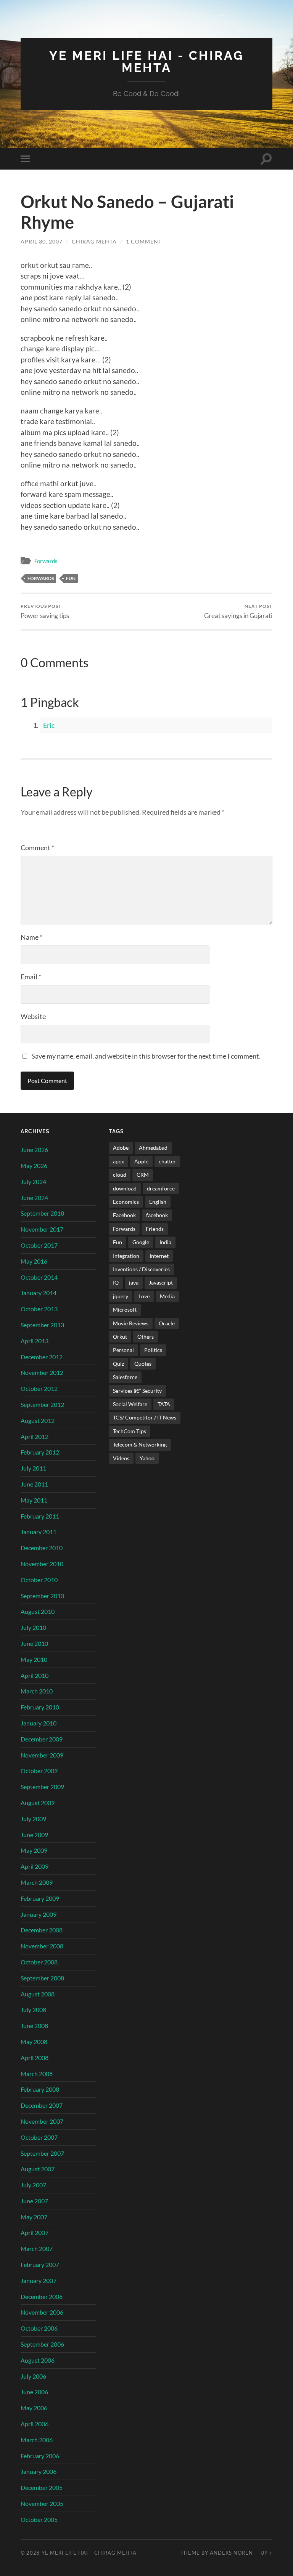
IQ (116, 1282)
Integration (126, 1256)
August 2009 (38, 1803)
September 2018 (42, 1213)
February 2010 (40, 1707)
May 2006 (34, 2408)
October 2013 (39, 1309)
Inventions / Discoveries (141, 1269)
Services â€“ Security (137, 1391)
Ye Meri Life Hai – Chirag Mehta (89, 2553)
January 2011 (39, 1532)
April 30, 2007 (42, 241)
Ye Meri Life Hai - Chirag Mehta (146, 62)
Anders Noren (231, 2553)
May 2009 (34, 1850)
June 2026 (34, 1149)
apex (118, 1161)
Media (167, 1296)
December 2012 (42, 1357)
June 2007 (34, 2201)
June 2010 (34, 1643)
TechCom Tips (130, 1431)
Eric (49, 725)
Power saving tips (45, 611)
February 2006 (40, 2456)
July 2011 (33, 1468)
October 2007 (39, 2137)
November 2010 (42, 1564)
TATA (164, 1404)
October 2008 (39, 1962)
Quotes (143, 1364)
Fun (71, 578)
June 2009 (34, 1835)
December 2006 (42, 2296)
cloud (120, 1175)
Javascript (161, 1282)
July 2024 (33, 1181)
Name (31, 937)
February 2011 (40, 1516)
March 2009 (37, 1882)
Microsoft (125, 1310)
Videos (121, 1458)
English (158, 1202)
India (165, 1242)
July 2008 (33, 2010)
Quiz (118, 1364)
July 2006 (33, 2376)
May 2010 (34, 1659)
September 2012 (42, 1404)
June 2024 (34, 1197)
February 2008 (40, 2089)
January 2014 (39, 1293)
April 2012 (35, 1436)
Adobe (121, 1148)
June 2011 (34, 1484)
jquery (121, 1296)
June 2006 (34, 2392)
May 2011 (34, 1500)
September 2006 (42, 2344)
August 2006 (38, 2360)
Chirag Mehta (94, 241)
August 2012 (38, 1420)
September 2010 (42, 1596)
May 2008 (34, 2042)
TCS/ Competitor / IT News (145, 1417)
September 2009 (42, 1787)
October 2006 (39, 2328)
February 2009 (40, 1898)
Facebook (124, 1215)
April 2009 (35, 1866)
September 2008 (42, 1978)
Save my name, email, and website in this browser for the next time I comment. (146, 1056)
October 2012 (39, 1388)
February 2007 (40, 2264)
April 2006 (35, 2424)
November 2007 (42, 2121)
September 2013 (42, 1325)
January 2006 (39, 2471)
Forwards (46, 561)
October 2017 (39, 1245)
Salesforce (125, 1377)
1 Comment (144, 241)
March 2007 (37, 2248)
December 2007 (42, 2105)
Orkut (120, 1337)
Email (31, 977)
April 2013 (35, 1341)
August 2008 (38, 1994)
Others (146, 1337)
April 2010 (35, 1675)
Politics (153, 1350)
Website (33, 1016)
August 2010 (38, 1611)
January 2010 (39, 1723)
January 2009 (39, 1914)
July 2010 (33, 1627)
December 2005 (42, 2487)
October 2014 (39, 1277)
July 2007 (33, 2185)
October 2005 (39, 2519)
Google (141, 1242)
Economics (126, 1202)
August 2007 (38, 2169)
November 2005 (42, 2503)
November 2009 (42, 1755)
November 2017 (42, 1229)
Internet (159, 1256)
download (125, 1188)
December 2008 (42, 1930)
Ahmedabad (153, 1148)
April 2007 (35, 2232)
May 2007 (34, 2217)
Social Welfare (130, 1404)
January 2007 (39, 2280)
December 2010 (42, 1548)
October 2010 (39, 1580)
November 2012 (42, 1372)
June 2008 (34, 2026)
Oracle (167, 1323)
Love (144, 1296)
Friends (155, 1229)
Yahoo (147, 1458)
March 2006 (37, 2440)
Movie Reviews (131, 1323)
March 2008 (37, 2074)
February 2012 (40, 1452)
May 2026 (34, 1165)
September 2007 (42, 2153)
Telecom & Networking (140, 1444)
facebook (157, 1215)
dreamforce (161, 1188)
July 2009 (33, 1819)
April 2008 (35, 2058)
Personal (123, 1350)
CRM (143, 1175)
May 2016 (34, 1261)
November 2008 (42, 1946)
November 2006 (42, 2312)
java (134, 1282)
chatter (167, 1161)
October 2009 (39, 1771)
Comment (37, 847)
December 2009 (42, 1739)
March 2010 (37, 1691)
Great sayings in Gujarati (238, 611)
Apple (141, 1161)
